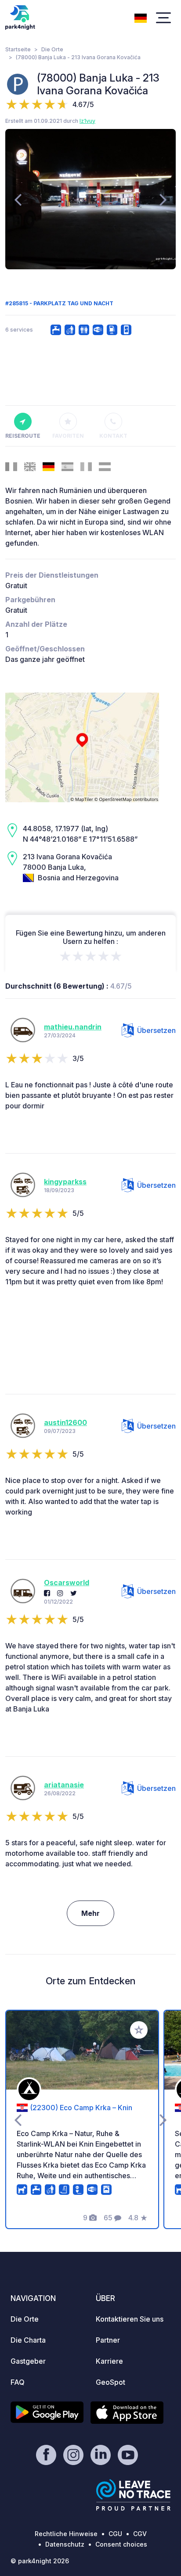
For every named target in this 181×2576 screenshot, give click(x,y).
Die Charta (28, 2340)
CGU (115, 2534)
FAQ (18, 2382)
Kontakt (113, 436)
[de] (141, 17)
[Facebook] (47, 1593)
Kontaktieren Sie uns (130, 2319)
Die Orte (52, 49)
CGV (140, 2534)
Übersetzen (156, 1030)
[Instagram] (60, 1593)
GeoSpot (110, 2382)
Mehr (90, 1913)
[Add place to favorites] (139, 2030)
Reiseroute (23, 436)
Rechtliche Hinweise (66, 2534)
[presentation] (18, 199)
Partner (108, 2340)
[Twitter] (74, 1593)
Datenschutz (65, 2544)
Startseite (18, 49)
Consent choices (121, 2544)
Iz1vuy (87, 121)
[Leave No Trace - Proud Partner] (134, 2495)
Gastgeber (28, 2361)
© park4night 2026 (40, 2561)
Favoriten (68, 436)
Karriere (109, 2361)
